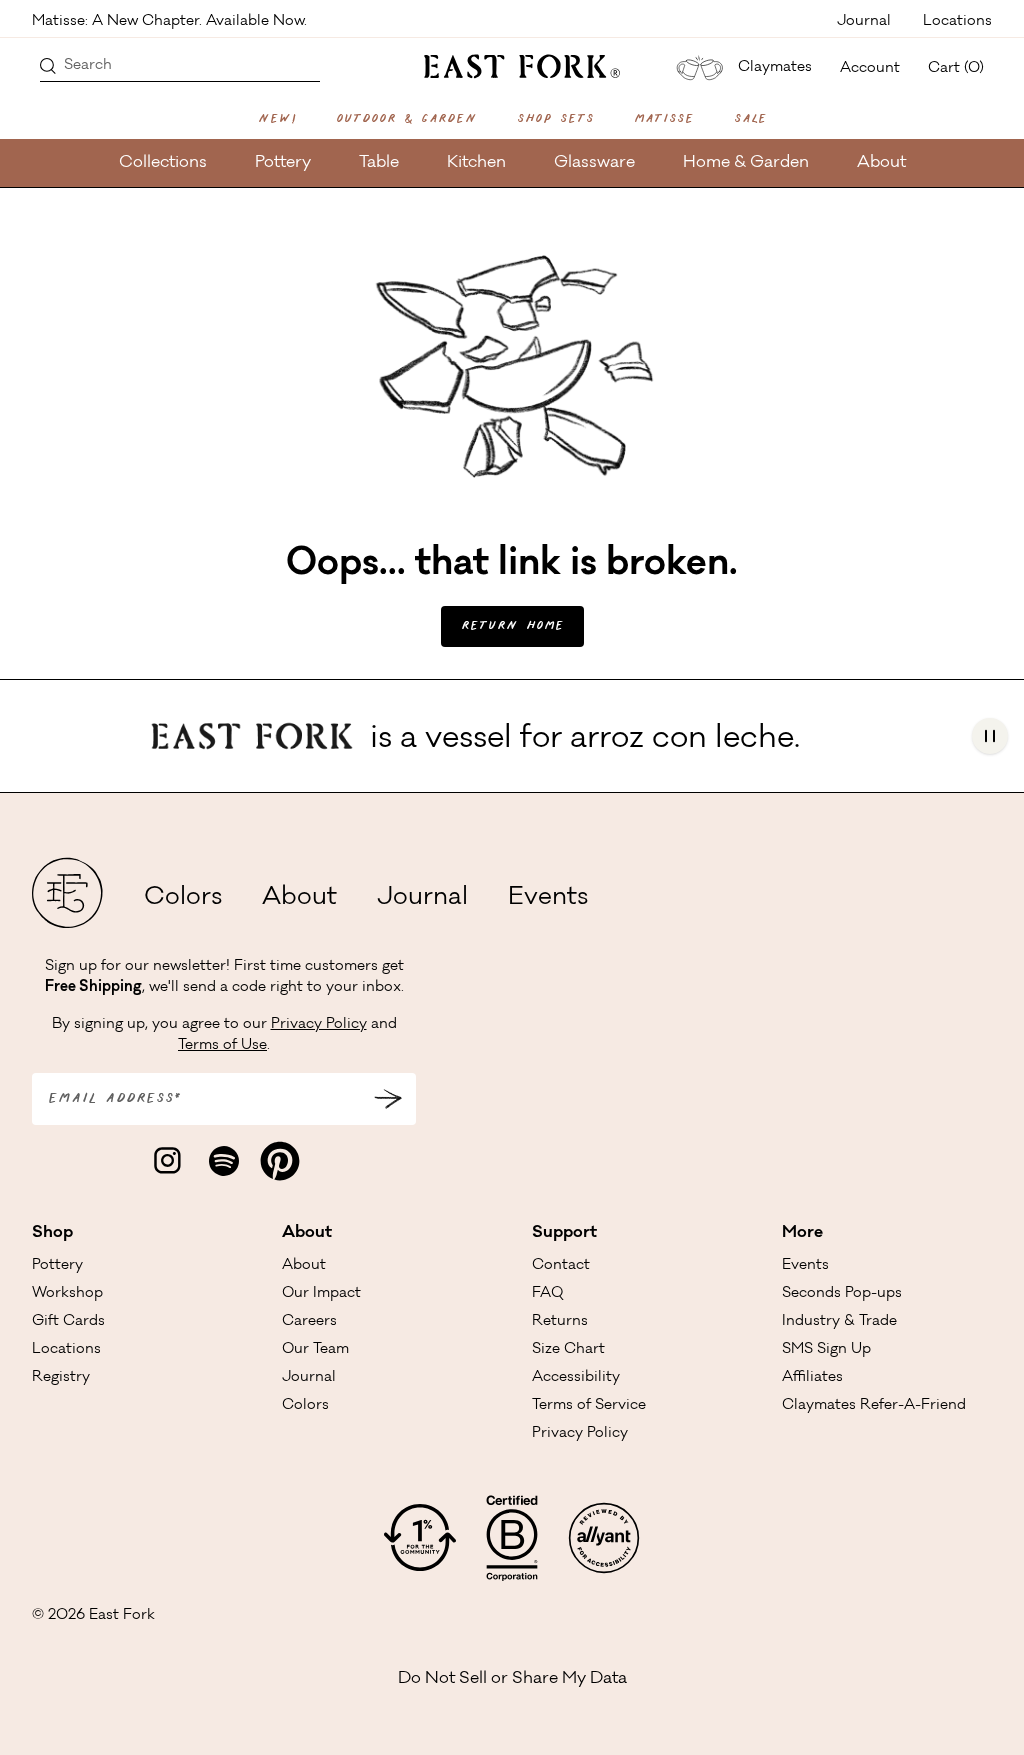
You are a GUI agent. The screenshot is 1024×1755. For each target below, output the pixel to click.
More (802, 1233)
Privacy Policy (319, 1025)
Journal (864, 20)
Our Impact (321, 1294)
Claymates (775, 68)
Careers (309, 1322)
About (881, 163)
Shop (52, 1233)
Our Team (315, 1350)
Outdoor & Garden (406, 119)
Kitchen (476, 163)
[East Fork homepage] (512, 64)
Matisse (664, 119)
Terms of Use (222, 1046)
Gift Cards (68, 1322)
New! (277, 119)
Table (379, 163)
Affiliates (812, 1378)
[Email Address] (388, 1099)
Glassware (594, 163)
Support (564, 1233)
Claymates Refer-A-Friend (874, 1406)
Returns (560, 1322)
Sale (750, 119)
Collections (163, 163)
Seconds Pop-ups (842, 1294)
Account (870, 69)
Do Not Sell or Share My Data (512, 1679)
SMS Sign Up (826, 1350)
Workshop (67, 1294)
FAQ (547, 1294)
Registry (61, 1378)
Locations (957, 20)
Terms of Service (589, 1406)
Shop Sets (555, 119)
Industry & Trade (839, 1322)
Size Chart (568, 1350)
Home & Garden (746, 163)
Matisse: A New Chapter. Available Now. (169, 20)
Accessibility (576, 1378)
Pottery (283, 163)
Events (548, 899)
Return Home (512, 626)
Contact (561, 1266)
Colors (183, 899)
